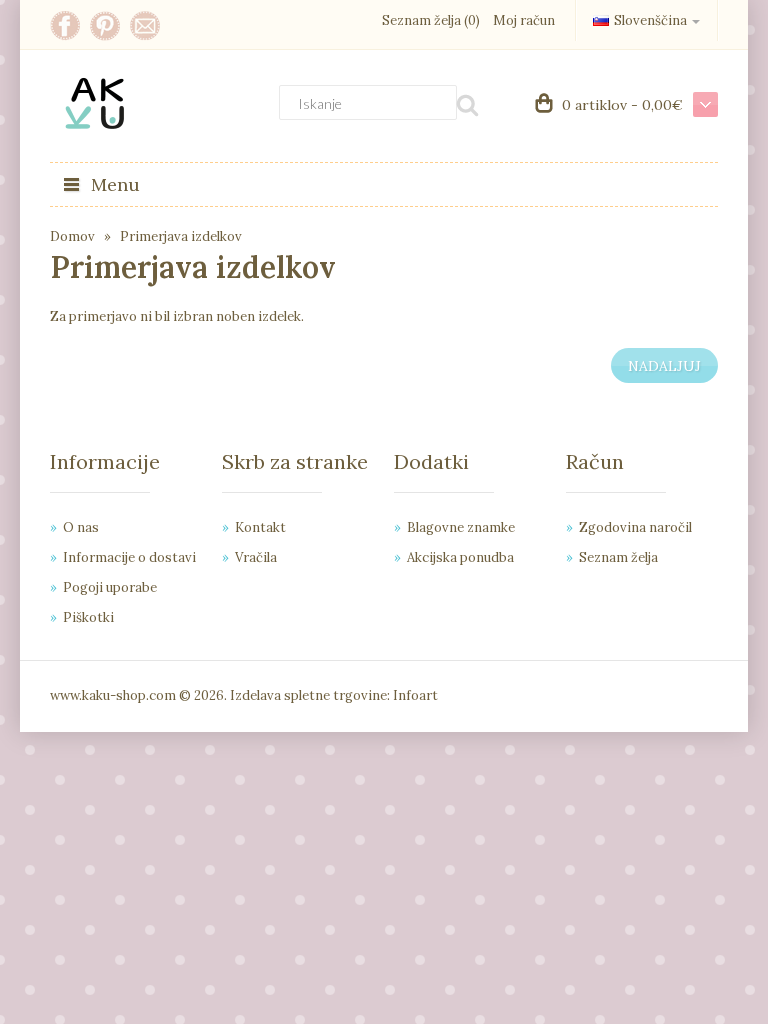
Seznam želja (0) (431, 20)
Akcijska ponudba (460, 557)
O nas (81, 527)
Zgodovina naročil (635, 527)
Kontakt (260, 527)
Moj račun (524, 20)
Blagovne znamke (461, 527)
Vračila (256, 557)
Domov (72, 236)
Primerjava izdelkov (181, 236)
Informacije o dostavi (129, 557)
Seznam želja (618, 557)
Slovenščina (650, 20)
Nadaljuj (664, 366)
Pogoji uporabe (110, 587)
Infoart (415, 695)
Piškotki (88, 617)
